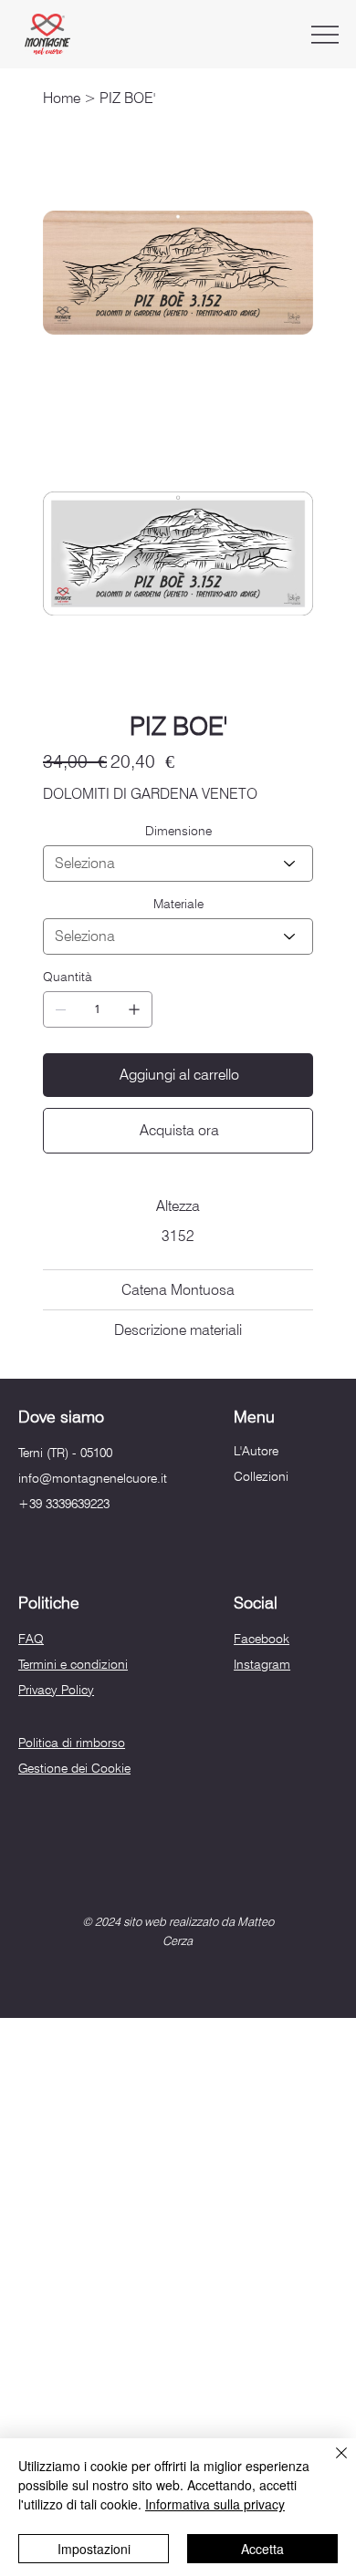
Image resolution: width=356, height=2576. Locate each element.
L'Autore (256, 1451)
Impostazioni (94, 2549)
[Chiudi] (330, 2464)
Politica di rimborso (72, 1743)
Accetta (262, 2549)
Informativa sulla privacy (215, 2504)
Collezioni (261, 1476)
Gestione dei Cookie (74, 1768)
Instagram (262, 1664)
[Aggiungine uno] (134, 1009)
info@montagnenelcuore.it (93, 1478)
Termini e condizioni (73, 1664)
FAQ (31, 1639)
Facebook (262, 1639)
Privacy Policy (56, 1690)
